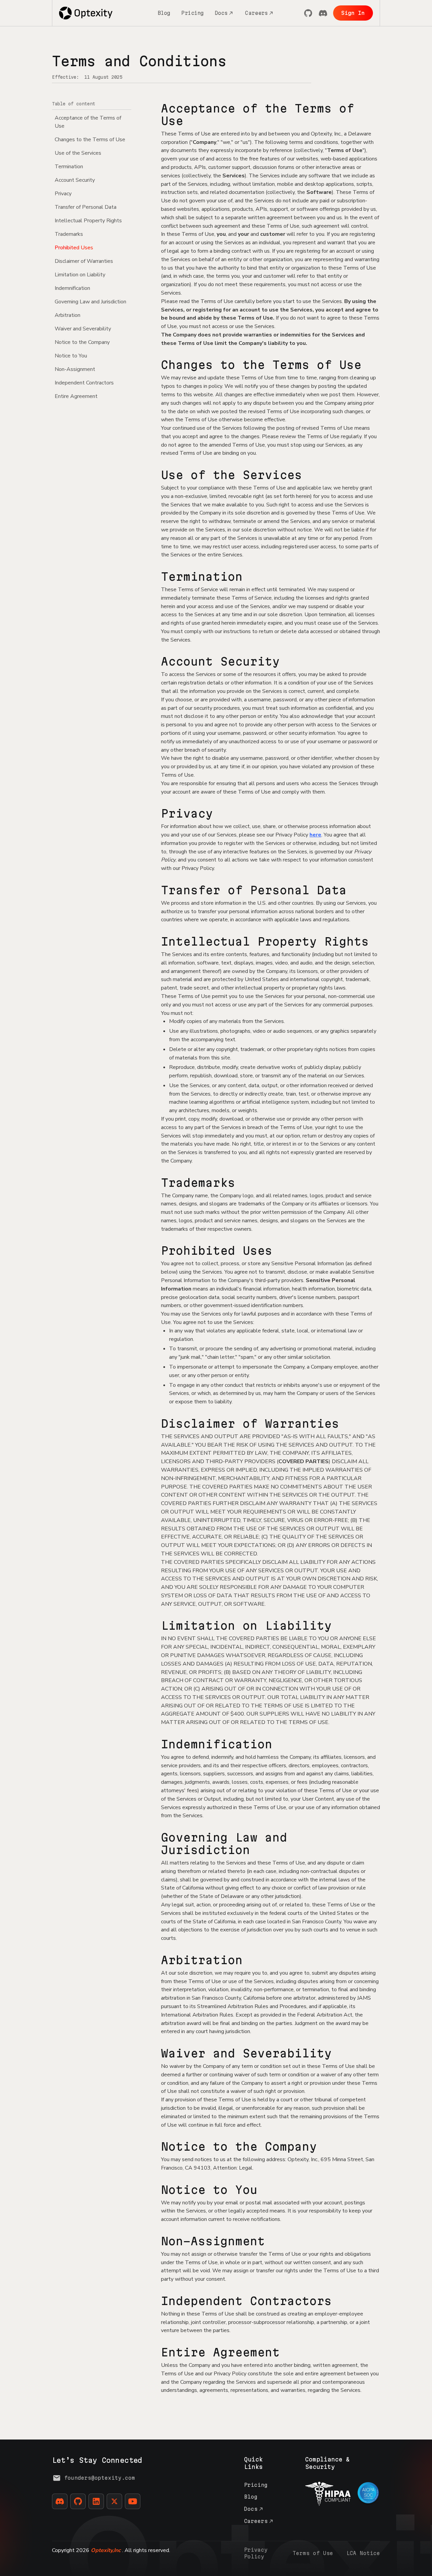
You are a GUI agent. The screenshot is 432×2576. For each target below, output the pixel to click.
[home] (86, 13)
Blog (164, 13)
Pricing (193, 13)
